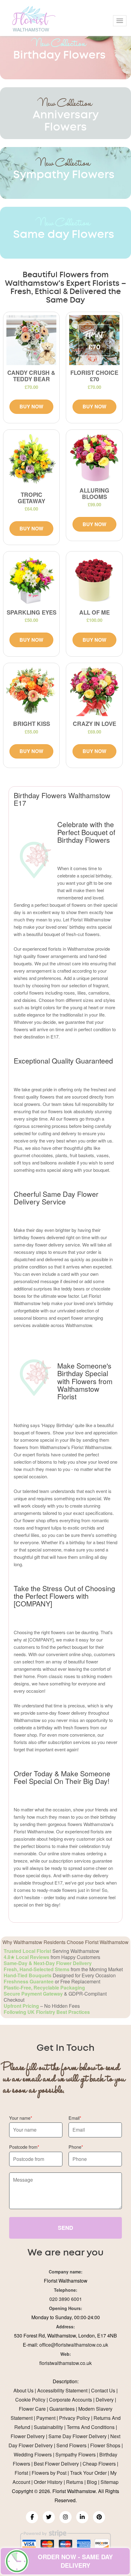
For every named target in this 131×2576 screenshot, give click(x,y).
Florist (21, 2473)
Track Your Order (88, 2473)
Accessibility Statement (62, 2390)
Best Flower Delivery (56, 2464)
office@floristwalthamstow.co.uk (74, 2345)
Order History (48, 2482)
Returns (75, 2482)
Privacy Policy (74, 2418)
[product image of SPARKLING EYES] (31, 579)
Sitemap (110, 2482)
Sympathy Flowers (76, 2454)
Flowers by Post (49, 2473)
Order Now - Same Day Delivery (75, 2561)
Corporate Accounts (71, 2400)
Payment (46, 2418)
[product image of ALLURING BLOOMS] (94, 458)
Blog (92, 2482)
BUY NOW (31, 406)
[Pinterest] (99, 2517)
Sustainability (48, 2427)
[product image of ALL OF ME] (94, 579)
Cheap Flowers (99, 2464)
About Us (23, 2390)
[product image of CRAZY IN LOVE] (94, 691)
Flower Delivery (28, 2436)
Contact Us (103, 2390)
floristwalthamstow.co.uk (65, 2363)
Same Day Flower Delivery (78, 2436)
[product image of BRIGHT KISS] (31, 691)
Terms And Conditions (91, 2427)
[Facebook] (32, 2517)
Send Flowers (71, 2445)
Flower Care (32, 2409)
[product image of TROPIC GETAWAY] (31, 460)
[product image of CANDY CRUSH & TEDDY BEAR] (31, 340)
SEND (65, 2228)
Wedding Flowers (33, 2454)
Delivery (105, 2400)
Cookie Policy (30, 2400)
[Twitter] (49, 2517)
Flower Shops (105, 2445)
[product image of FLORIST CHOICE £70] (94, 340)
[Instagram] (65, 2517)
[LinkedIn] (82, 2517)
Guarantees (62, 2409)
